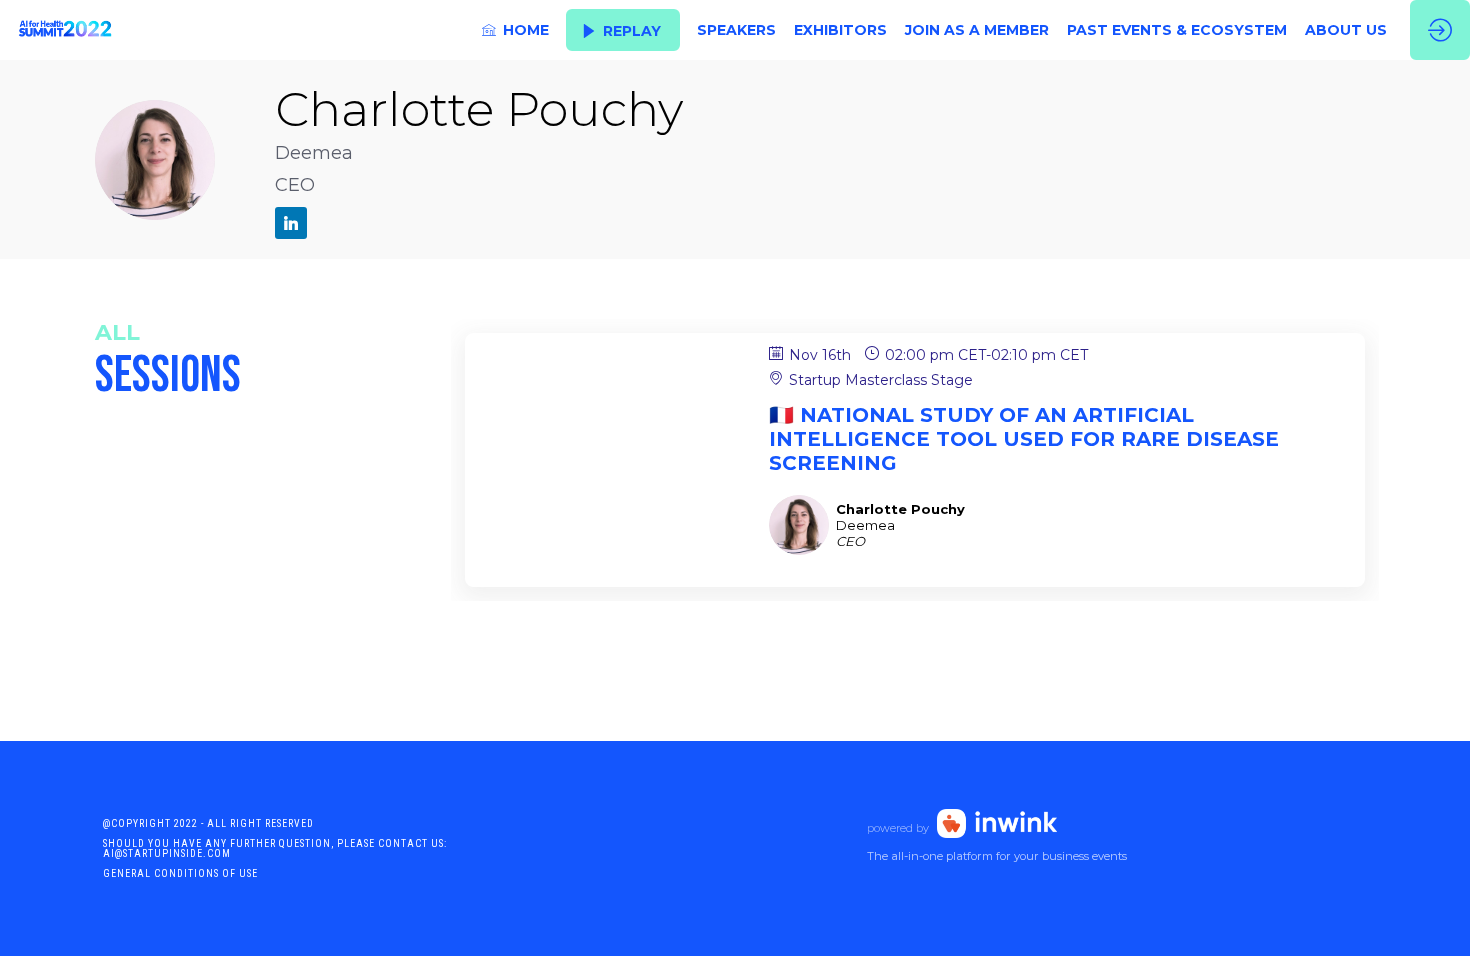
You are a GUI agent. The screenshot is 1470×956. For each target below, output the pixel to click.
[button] (623, 30)
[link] (515, 30)
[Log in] (1440, 30)
